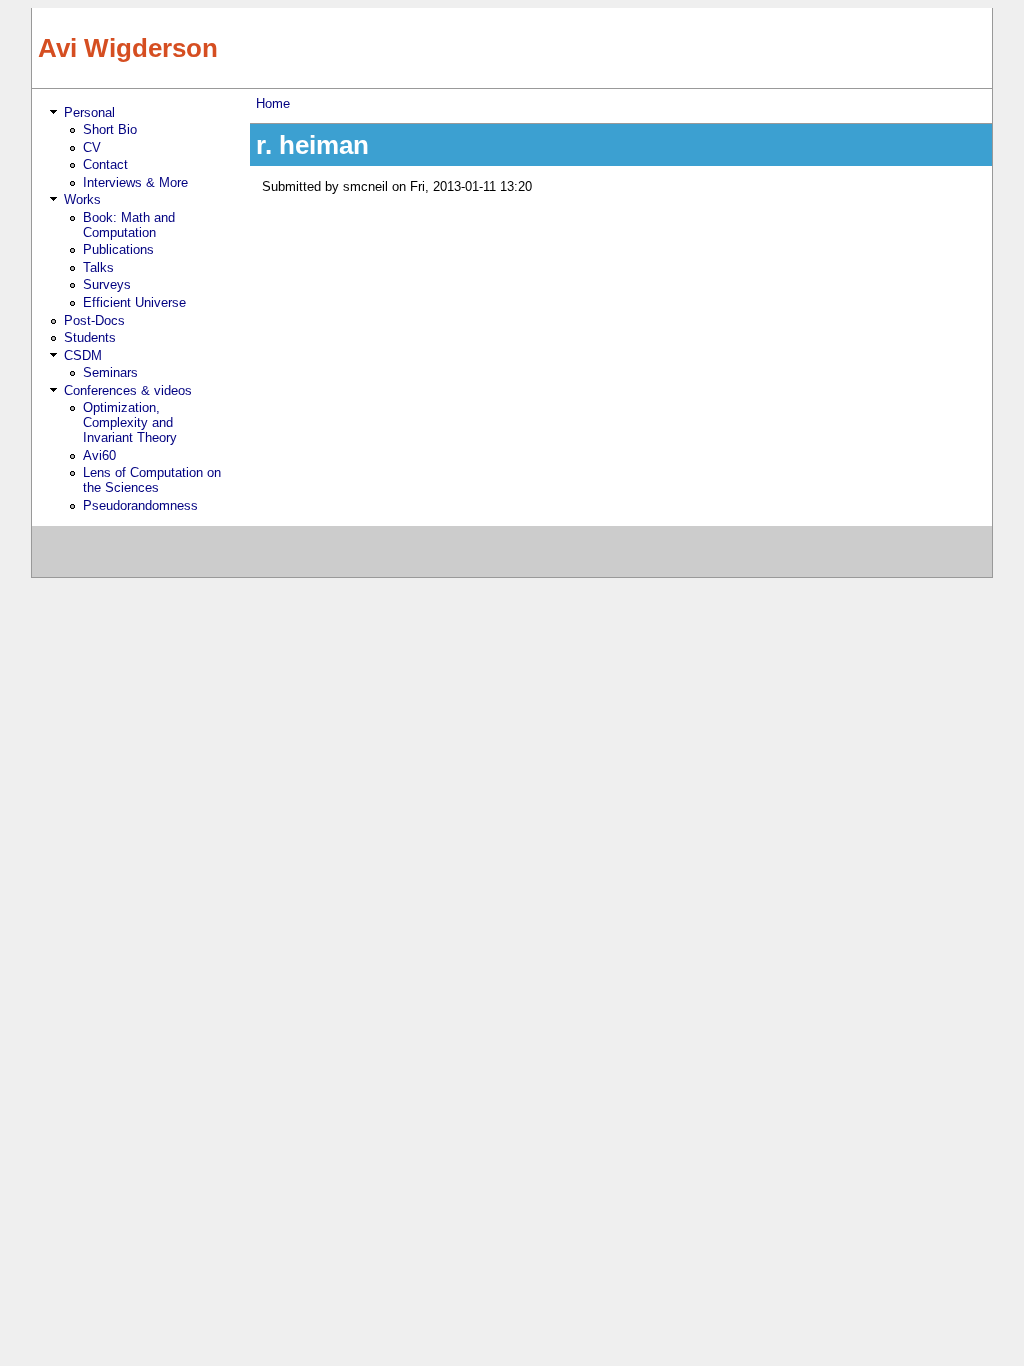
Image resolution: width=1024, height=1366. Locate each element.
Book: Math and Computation (129, 225)
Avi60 (99, 455)
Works (82, 199)
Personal (89, 112)
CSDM (83, 355)
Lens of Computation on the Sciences (152, 480)
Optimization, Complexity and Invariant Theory (130, 422)
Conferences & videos (128, 390)
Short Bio (110, 129)
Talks (98, 267)
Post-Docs (94, 320)
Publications (118, 249)
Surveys (107, 284)
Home (273, 103)
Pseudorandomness (140, 505)
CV (92, 147)
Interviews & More (135, 182)
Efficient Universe (134, 302)
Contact (105, 164)
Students (90, 337)
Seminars (110, 372)
